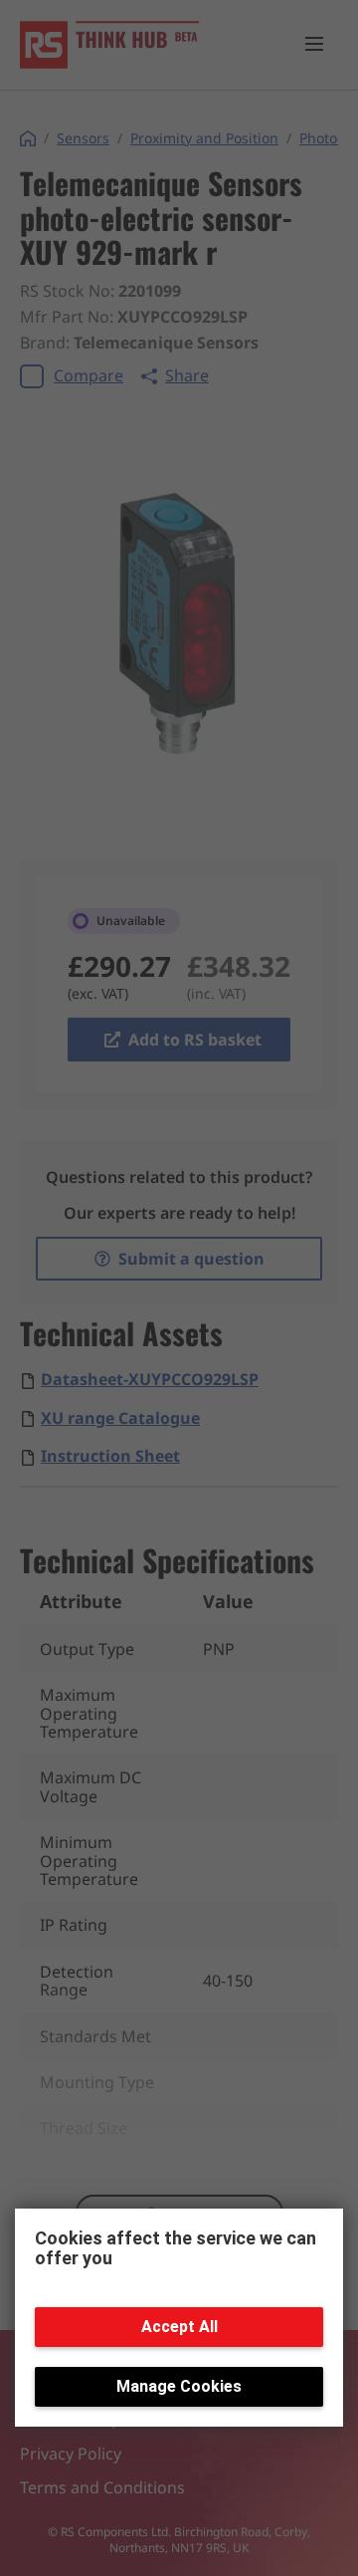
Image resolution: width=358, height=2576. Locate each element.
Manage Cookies (179, 2386)
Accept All (179, 2327)
